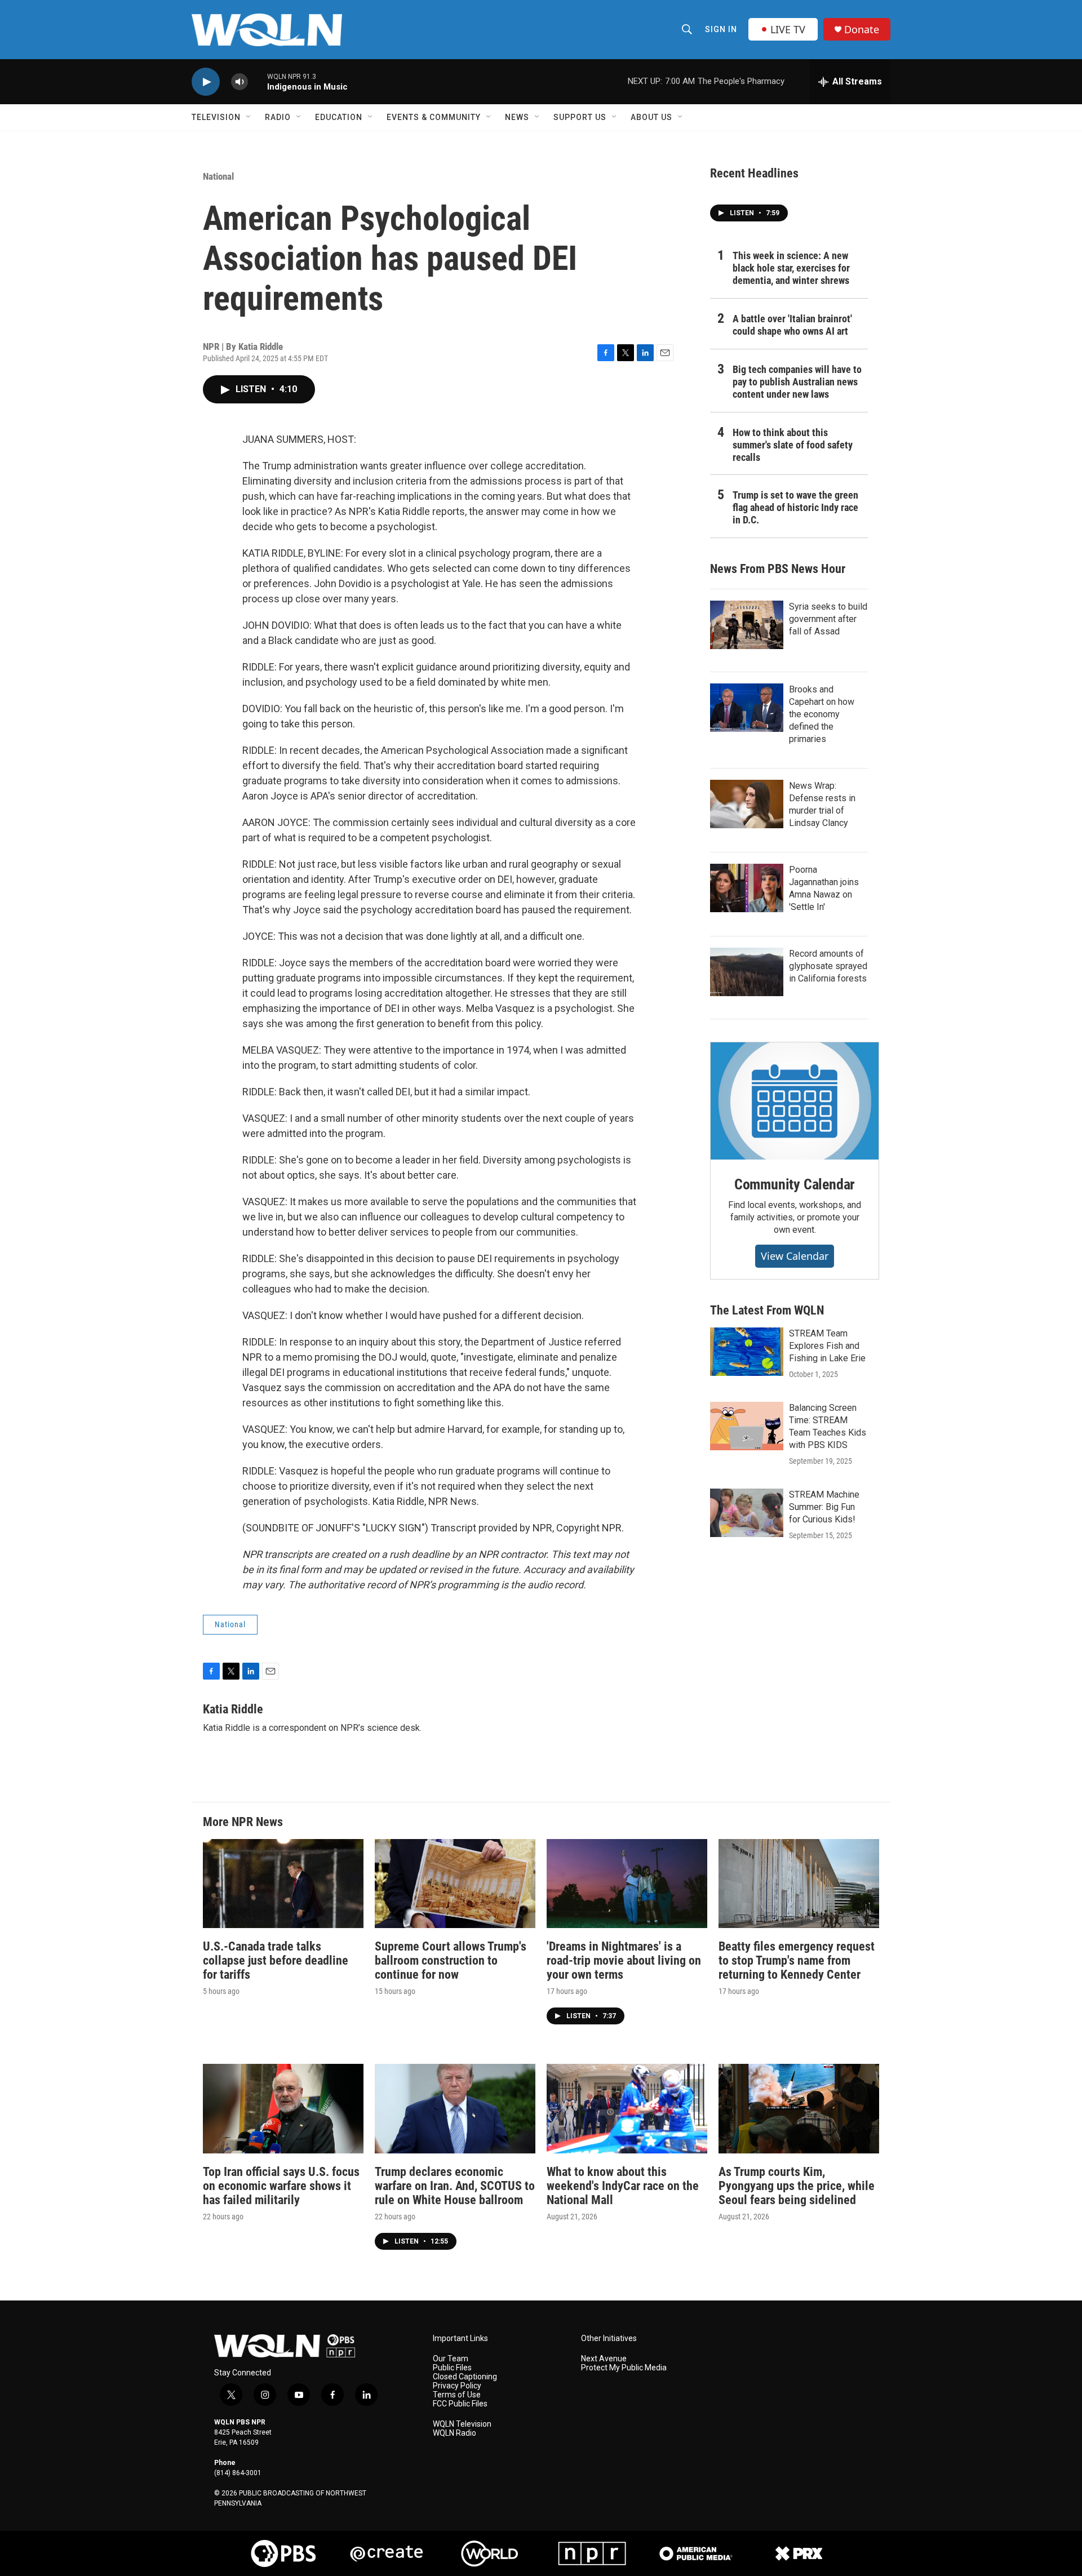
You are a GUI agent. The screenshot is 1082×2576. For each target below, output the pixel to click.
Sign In (721, 29)
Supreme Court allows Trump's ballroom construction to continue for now (451, 1960)
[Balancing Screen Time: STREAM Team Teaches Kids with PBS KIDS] (747, 1426)
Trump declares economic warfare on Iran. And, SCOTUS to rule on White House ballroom (455, 2186)
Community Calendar (795, 1184)
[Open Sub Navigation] (249, 117)
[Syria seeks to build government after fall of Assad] (747, 625)
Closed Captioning (465, 2377)
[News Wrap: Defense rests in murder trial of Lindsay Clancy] (747, 804)
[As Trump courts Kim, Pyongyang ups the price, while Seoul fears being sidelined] (799, 2109)
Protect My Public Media (624, 2368)
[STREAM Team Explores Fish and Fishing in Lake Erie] (747, 1352)
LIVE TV (788, 29)
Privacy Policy (457, 2386)
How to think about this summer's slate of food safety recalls (793, 445)
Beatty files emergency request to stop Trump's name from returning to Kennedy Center (797, 1960)
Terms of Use (457, 2395)
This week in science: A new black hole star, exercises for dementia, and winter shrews (791, 268)
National (218, 176)
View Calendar (795, 1256)
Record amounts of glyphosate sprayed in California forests (828, 966)
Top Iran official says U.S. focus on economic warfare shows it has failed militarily (281, 2186)
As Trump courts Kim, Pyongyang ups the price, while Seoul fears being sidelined (797, 2186)
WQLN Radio (454, 2433)
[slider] (258, 81)
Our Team (451, 2359)
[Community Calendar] (795, 1101)
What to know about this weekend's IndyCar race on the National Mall (623, 2186)
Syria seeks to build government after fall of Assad (828, 619)
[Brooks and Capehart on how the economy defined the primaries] (747, 708)
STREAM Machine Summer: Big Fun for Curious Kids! (824, 1507)
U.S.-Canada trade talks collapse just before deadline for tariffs (276, 1960)
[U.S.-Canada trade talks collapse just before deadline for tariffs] (283, 1884)
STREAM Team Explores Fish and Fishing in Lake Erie (827, 1346)
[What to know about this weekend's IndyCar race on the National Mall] (627, 2109)
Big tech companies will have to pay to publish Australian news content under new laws (797, 382)
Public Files (452, 2368)
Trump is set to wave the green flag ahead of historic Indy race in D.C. (795, 507)
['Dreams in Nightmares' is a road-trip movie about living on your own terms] (627, 1884)
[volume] (240, 82)
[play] (206, 82)
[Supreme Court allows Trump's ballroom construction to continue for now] (455, 1884)
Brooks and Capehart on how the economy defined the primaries (822, 714)
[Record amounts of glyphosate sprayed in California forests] (747, 972)
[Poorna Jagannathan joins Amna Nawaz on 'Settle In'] (747, 888)
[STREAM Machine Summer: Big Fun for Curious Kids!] (747, 1513)
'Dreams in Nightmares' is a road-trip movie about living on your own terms (624, 1960)
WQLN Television (462, 2424)
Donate (862, 30)
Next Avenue (604, 2359)
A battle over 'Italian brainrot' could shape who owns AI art (792, 325)
